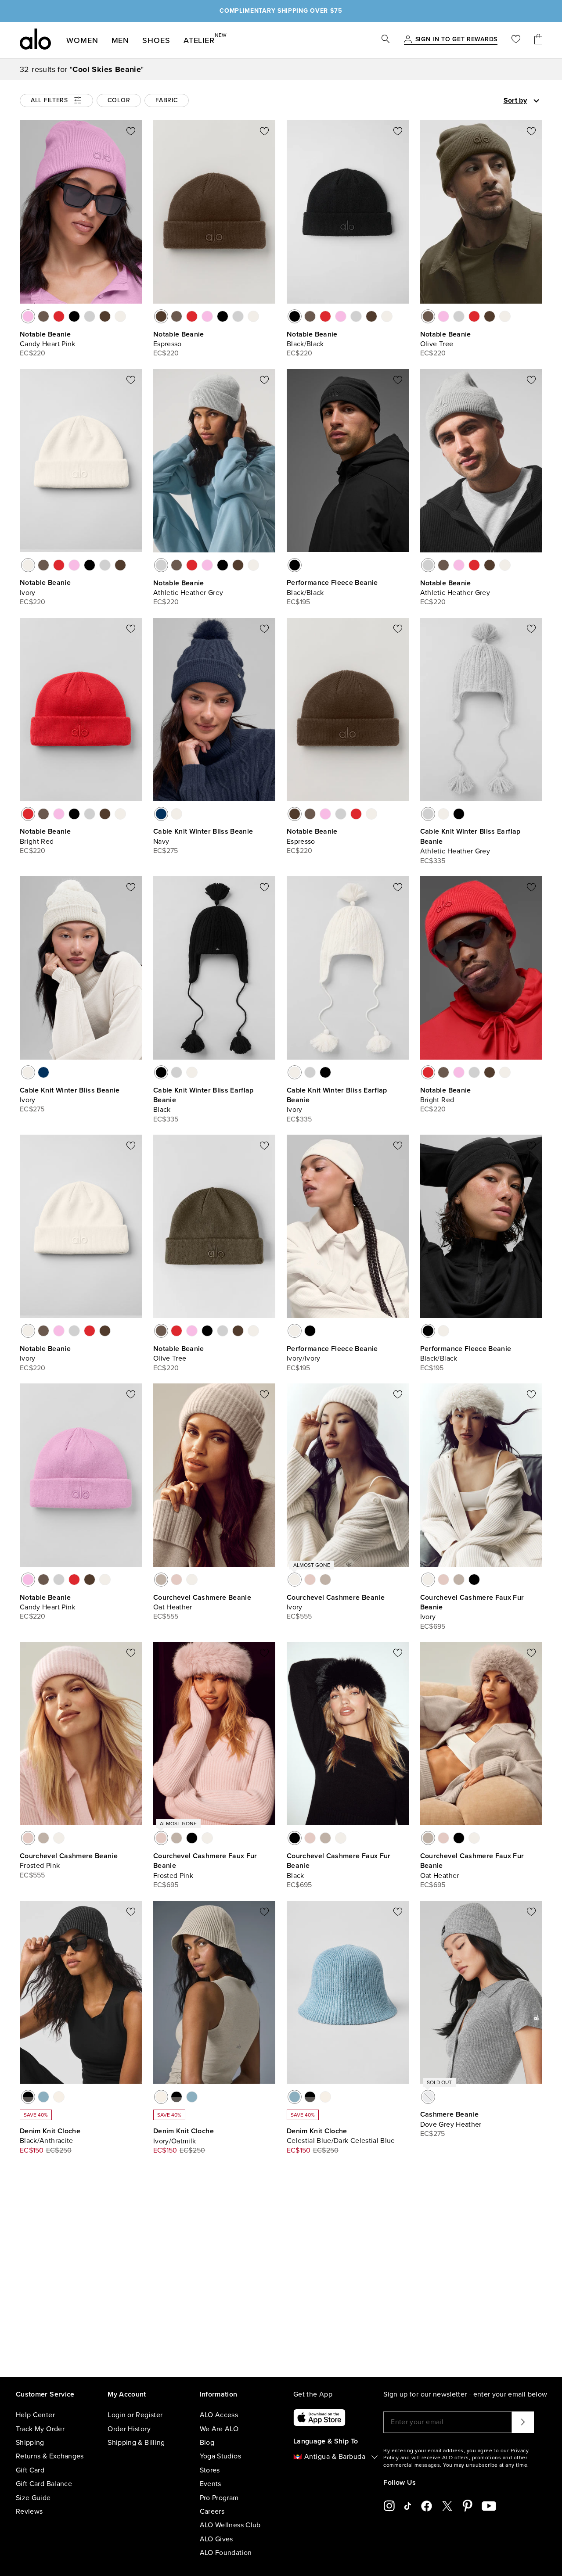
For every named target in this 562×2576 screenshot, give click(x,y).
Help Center (35, 2415)
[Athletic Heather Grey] (90, 316)
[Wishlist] (516, 40)
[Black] (459, 814)
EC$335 (433, 861)
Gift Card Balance (44, 2484)
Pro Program (219, 2498)
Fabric (167, 100)
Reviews (29, 2512)
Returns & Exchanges (50, 2456)
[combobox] (491, 100)
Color (119, 100)
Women (82, 40)
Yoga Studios (220, 2456)
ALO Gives (216, 2539)
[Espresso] (105, 316)
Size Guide (33, 2498)
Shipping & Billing (136, 2443)
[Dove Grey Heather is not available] (428, 2097)
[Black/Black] (74, 316)
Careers (212, 2512)
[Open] (536, 101)
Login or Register (135, 2415)
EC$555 (166, 1616)
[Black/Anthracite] (28, 2097)
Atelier (199, 39)
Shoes (156, 40)
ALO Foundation (226, 2553)
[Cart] (538, 40)
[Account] (408, 40)
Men (121, 40)
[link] (456, 40)
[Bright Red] (59, 316)
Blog (207, 2443)
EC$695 (433, 1627)
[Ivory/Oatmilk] (59, 2097)
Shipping (30, 2443)
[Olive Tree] (43, 316)
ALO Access (219, 2415)
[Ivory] (120, 316)
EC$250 (59, 2150)
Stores (210, 2470)
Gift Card (30, 2470)
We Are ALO (219, 2429)
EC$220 (33, 353)
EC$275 (166, 851)
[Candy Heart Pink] (28, 316)
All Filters (49, 100)
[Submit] (523, 2422)
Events (211, 2484)
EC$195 (299, 602)
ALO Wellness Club (230, 2525)
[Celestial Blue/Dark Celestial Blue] (43, 2097)
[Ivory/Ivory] (295, 1331)
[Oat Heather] (161, 1580)
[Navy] (161, 814)
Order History (129, 2429)
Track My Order (40, 2429)
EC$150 (32, 2150)
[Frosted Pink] (177, 1580)
